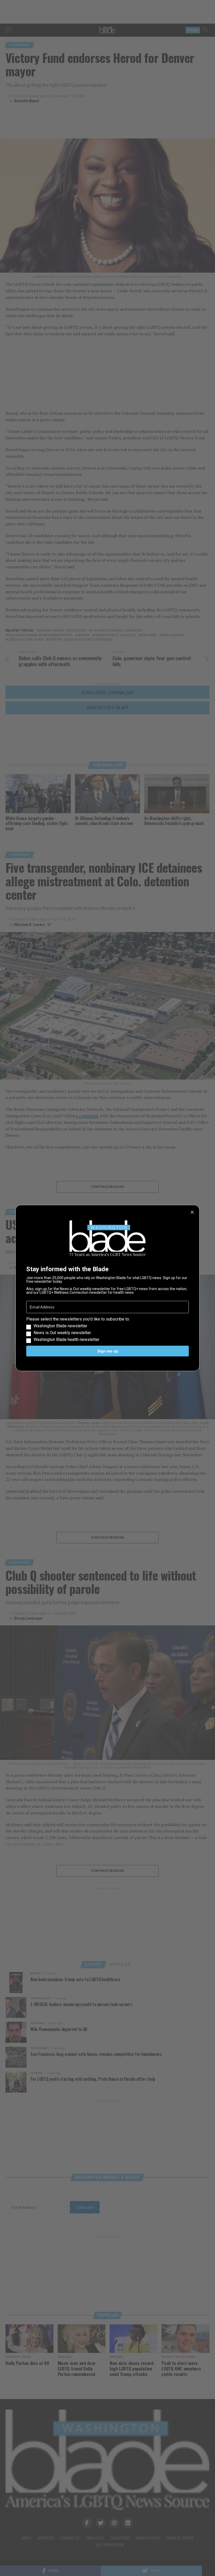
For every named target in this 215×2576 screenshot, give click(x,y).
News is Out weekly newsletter (62, 1333)
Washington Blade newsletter (60, 1326)
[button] (107, 1329)
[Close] (192, 1212)
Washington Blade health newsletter (66, 1340)
